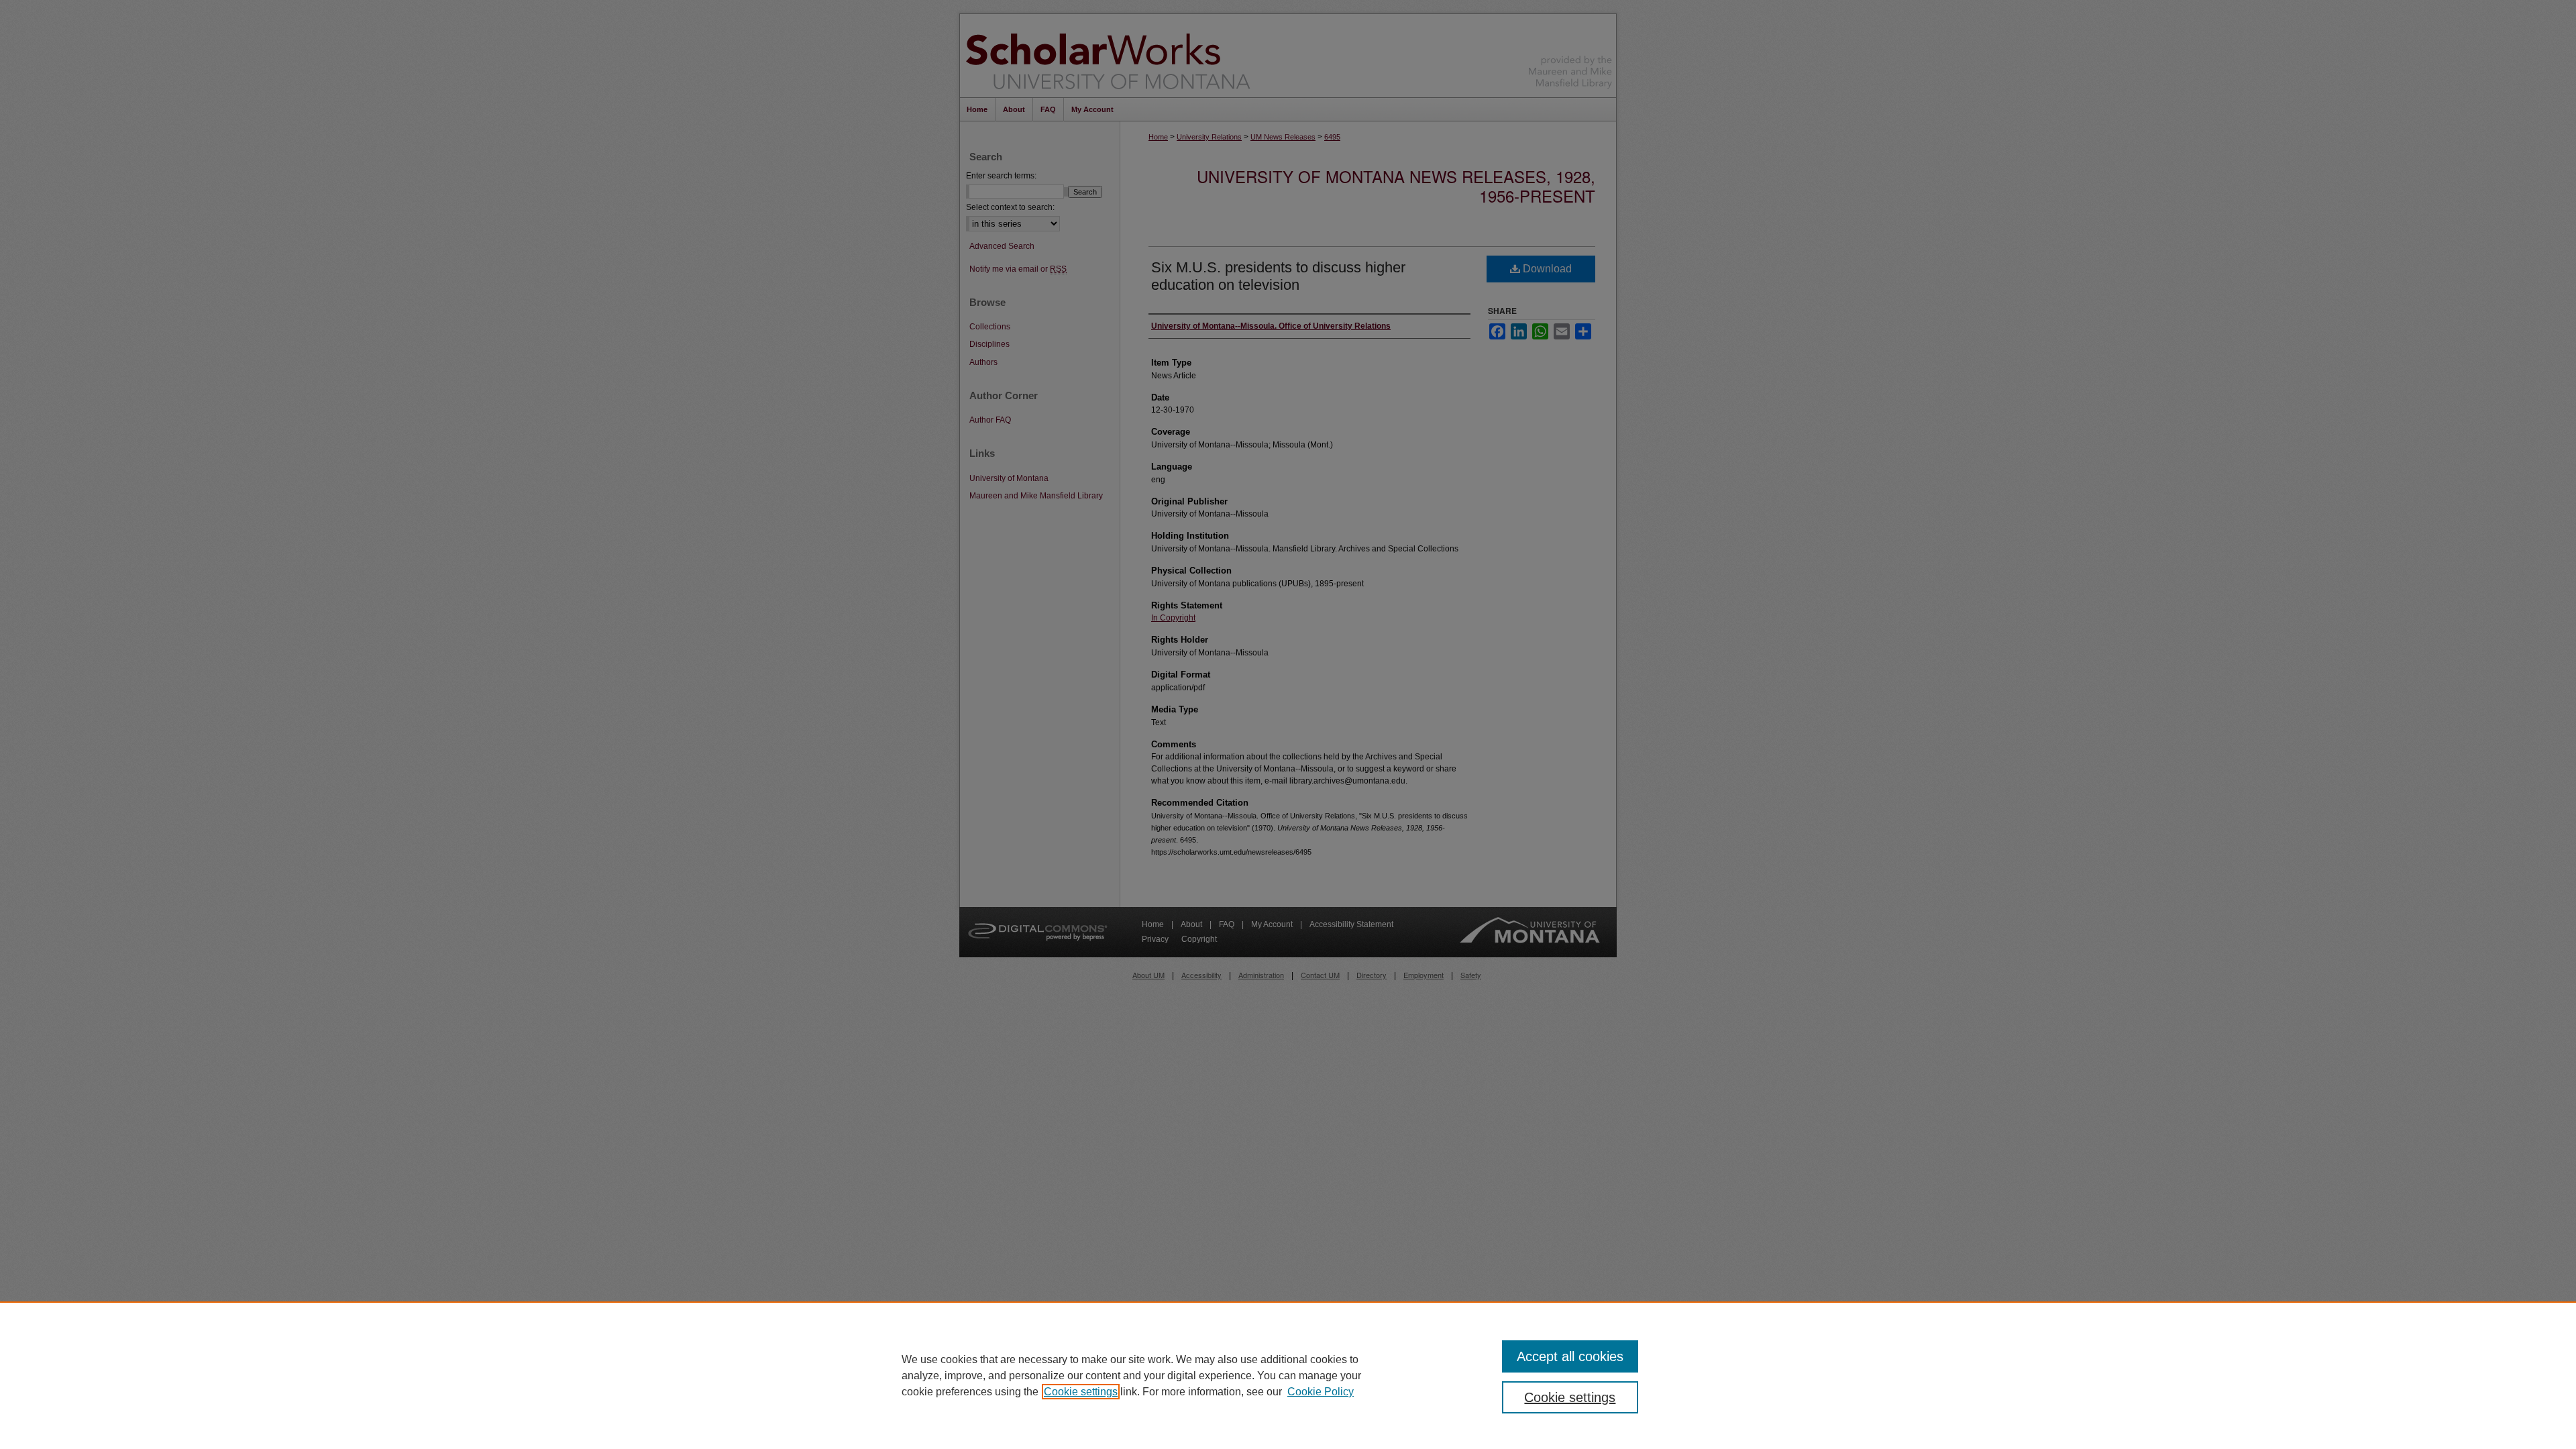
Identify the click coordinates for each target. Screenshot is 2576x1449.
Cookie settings (1081, 1392)
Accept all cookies (1570, 1356)
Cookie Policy (1321, 1392)
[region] (1288, 1375)
